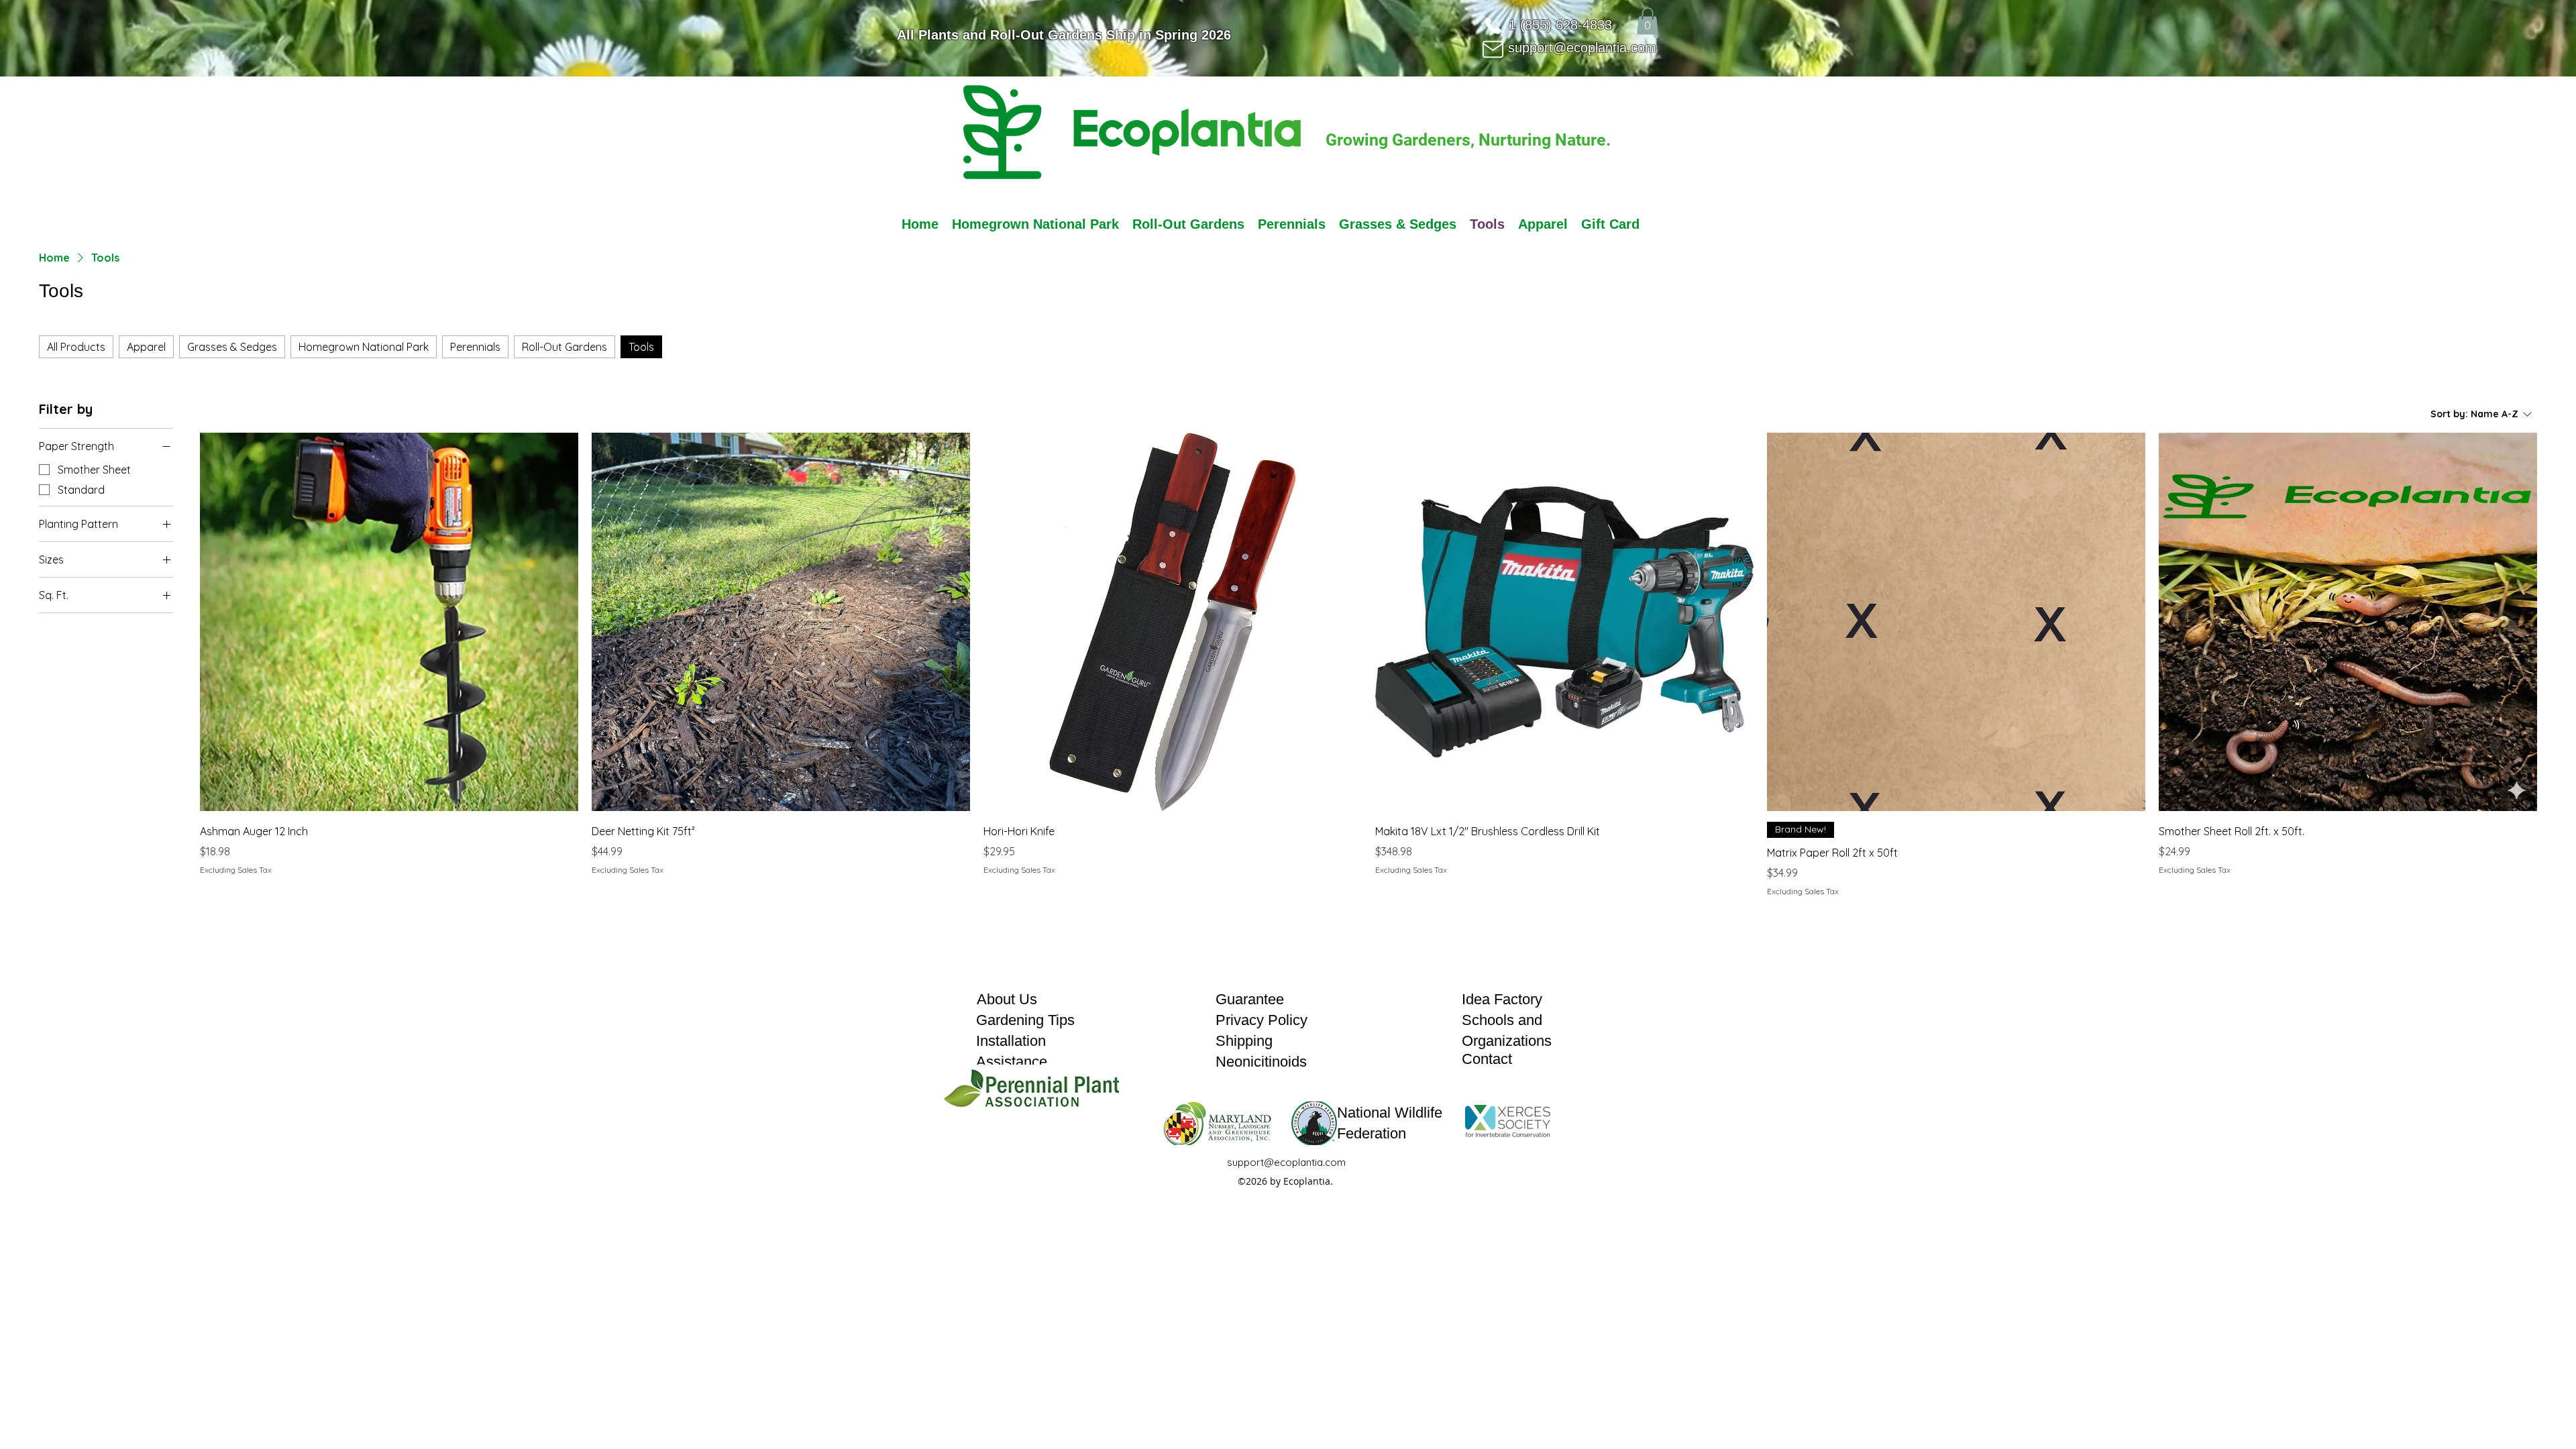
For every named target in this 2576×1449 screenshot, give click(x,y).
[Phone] (1493, 25)
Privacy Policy (1262, 1020)
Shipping (1244, 1041)
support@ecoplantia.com (1582, 48)
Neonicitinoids (1261, 1062)
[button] (1648, 21)
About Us (1007, 999)
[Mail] (1493, 49)
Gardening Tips (1025, 1020)
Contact (1487, 1059)
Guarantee (1250, 999)
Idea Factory (1502, 999)
